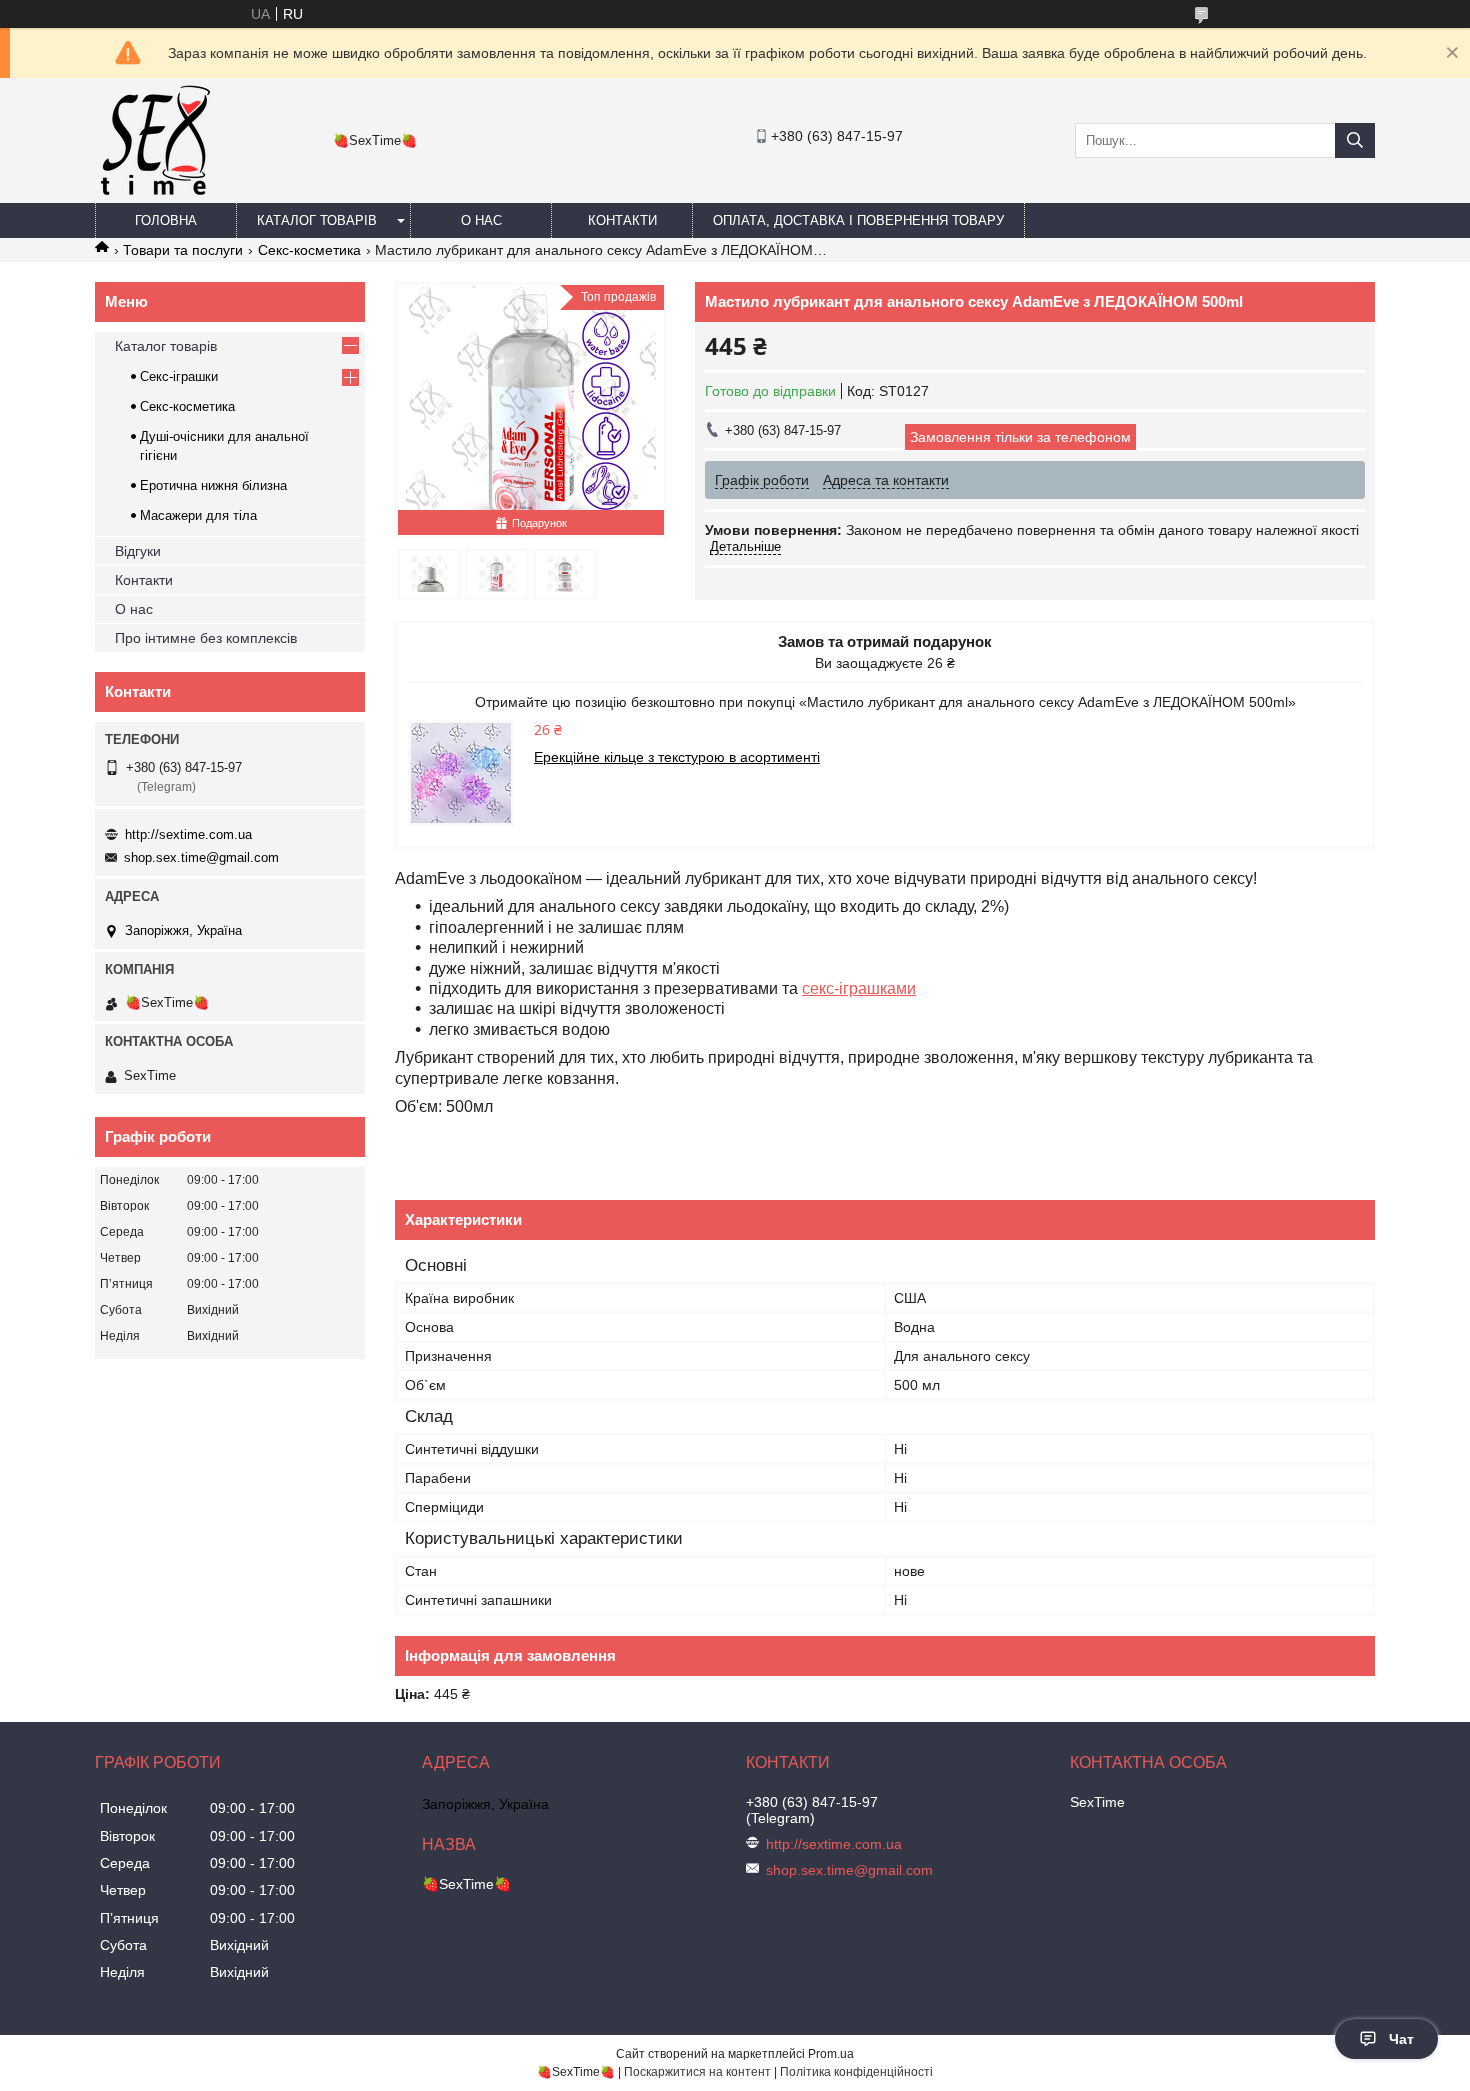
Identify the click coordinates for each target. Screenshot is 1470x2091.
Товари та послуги (183, 250)
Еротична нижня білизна (213, 485)
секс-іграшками (859, 988)
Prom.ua (831, 2054)
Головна (166, 220)
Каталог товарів (317, 220)
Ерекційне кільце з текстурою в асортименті (677, 757)
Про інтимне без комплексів (206, 638)
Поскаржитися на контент (697, 2072)
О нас (481, 220)
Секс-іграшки (179, 376)
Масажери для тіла (198, 515)
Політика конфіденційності (856, 2072)
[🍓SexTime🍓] (154, 194)
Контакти (622, 220)
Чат (1401, 2039)
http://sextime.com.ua (188, 834)
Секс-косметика (309, 250)
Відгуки (138, 551)
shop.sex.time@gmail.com (201, 857)
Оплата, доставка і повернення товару (858, 220)
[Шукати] (1355, 140)
